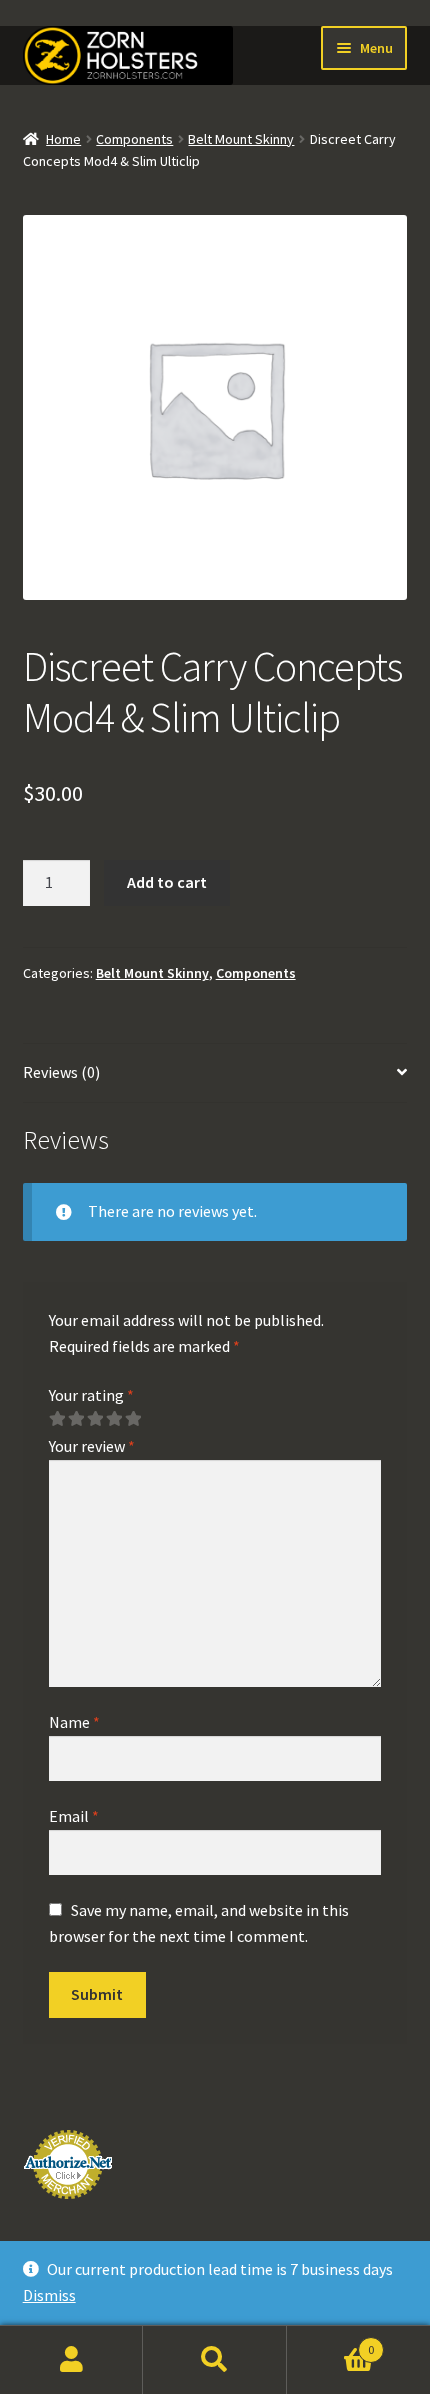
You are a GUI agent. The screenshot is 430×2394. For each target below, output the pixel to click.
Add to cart (167, 882)
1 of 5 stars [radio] (57, 1419)
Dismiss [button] (49, 2295)
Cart (331, 2342)
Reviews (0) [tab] (61, 1072)
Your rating (91, 1395)
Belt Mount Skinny (241, 139)
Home (63, 139)
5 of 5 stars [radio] (133, 1419)
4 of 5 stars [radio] (114, 1419)
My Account (71, 2360)
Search (214, 2360)
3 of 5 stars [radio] (95, 1419)
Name (74, 1722)
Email (74, 1816)
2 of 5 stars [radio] (76, 1419)
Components (134, 139)
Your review (92, 1446)
